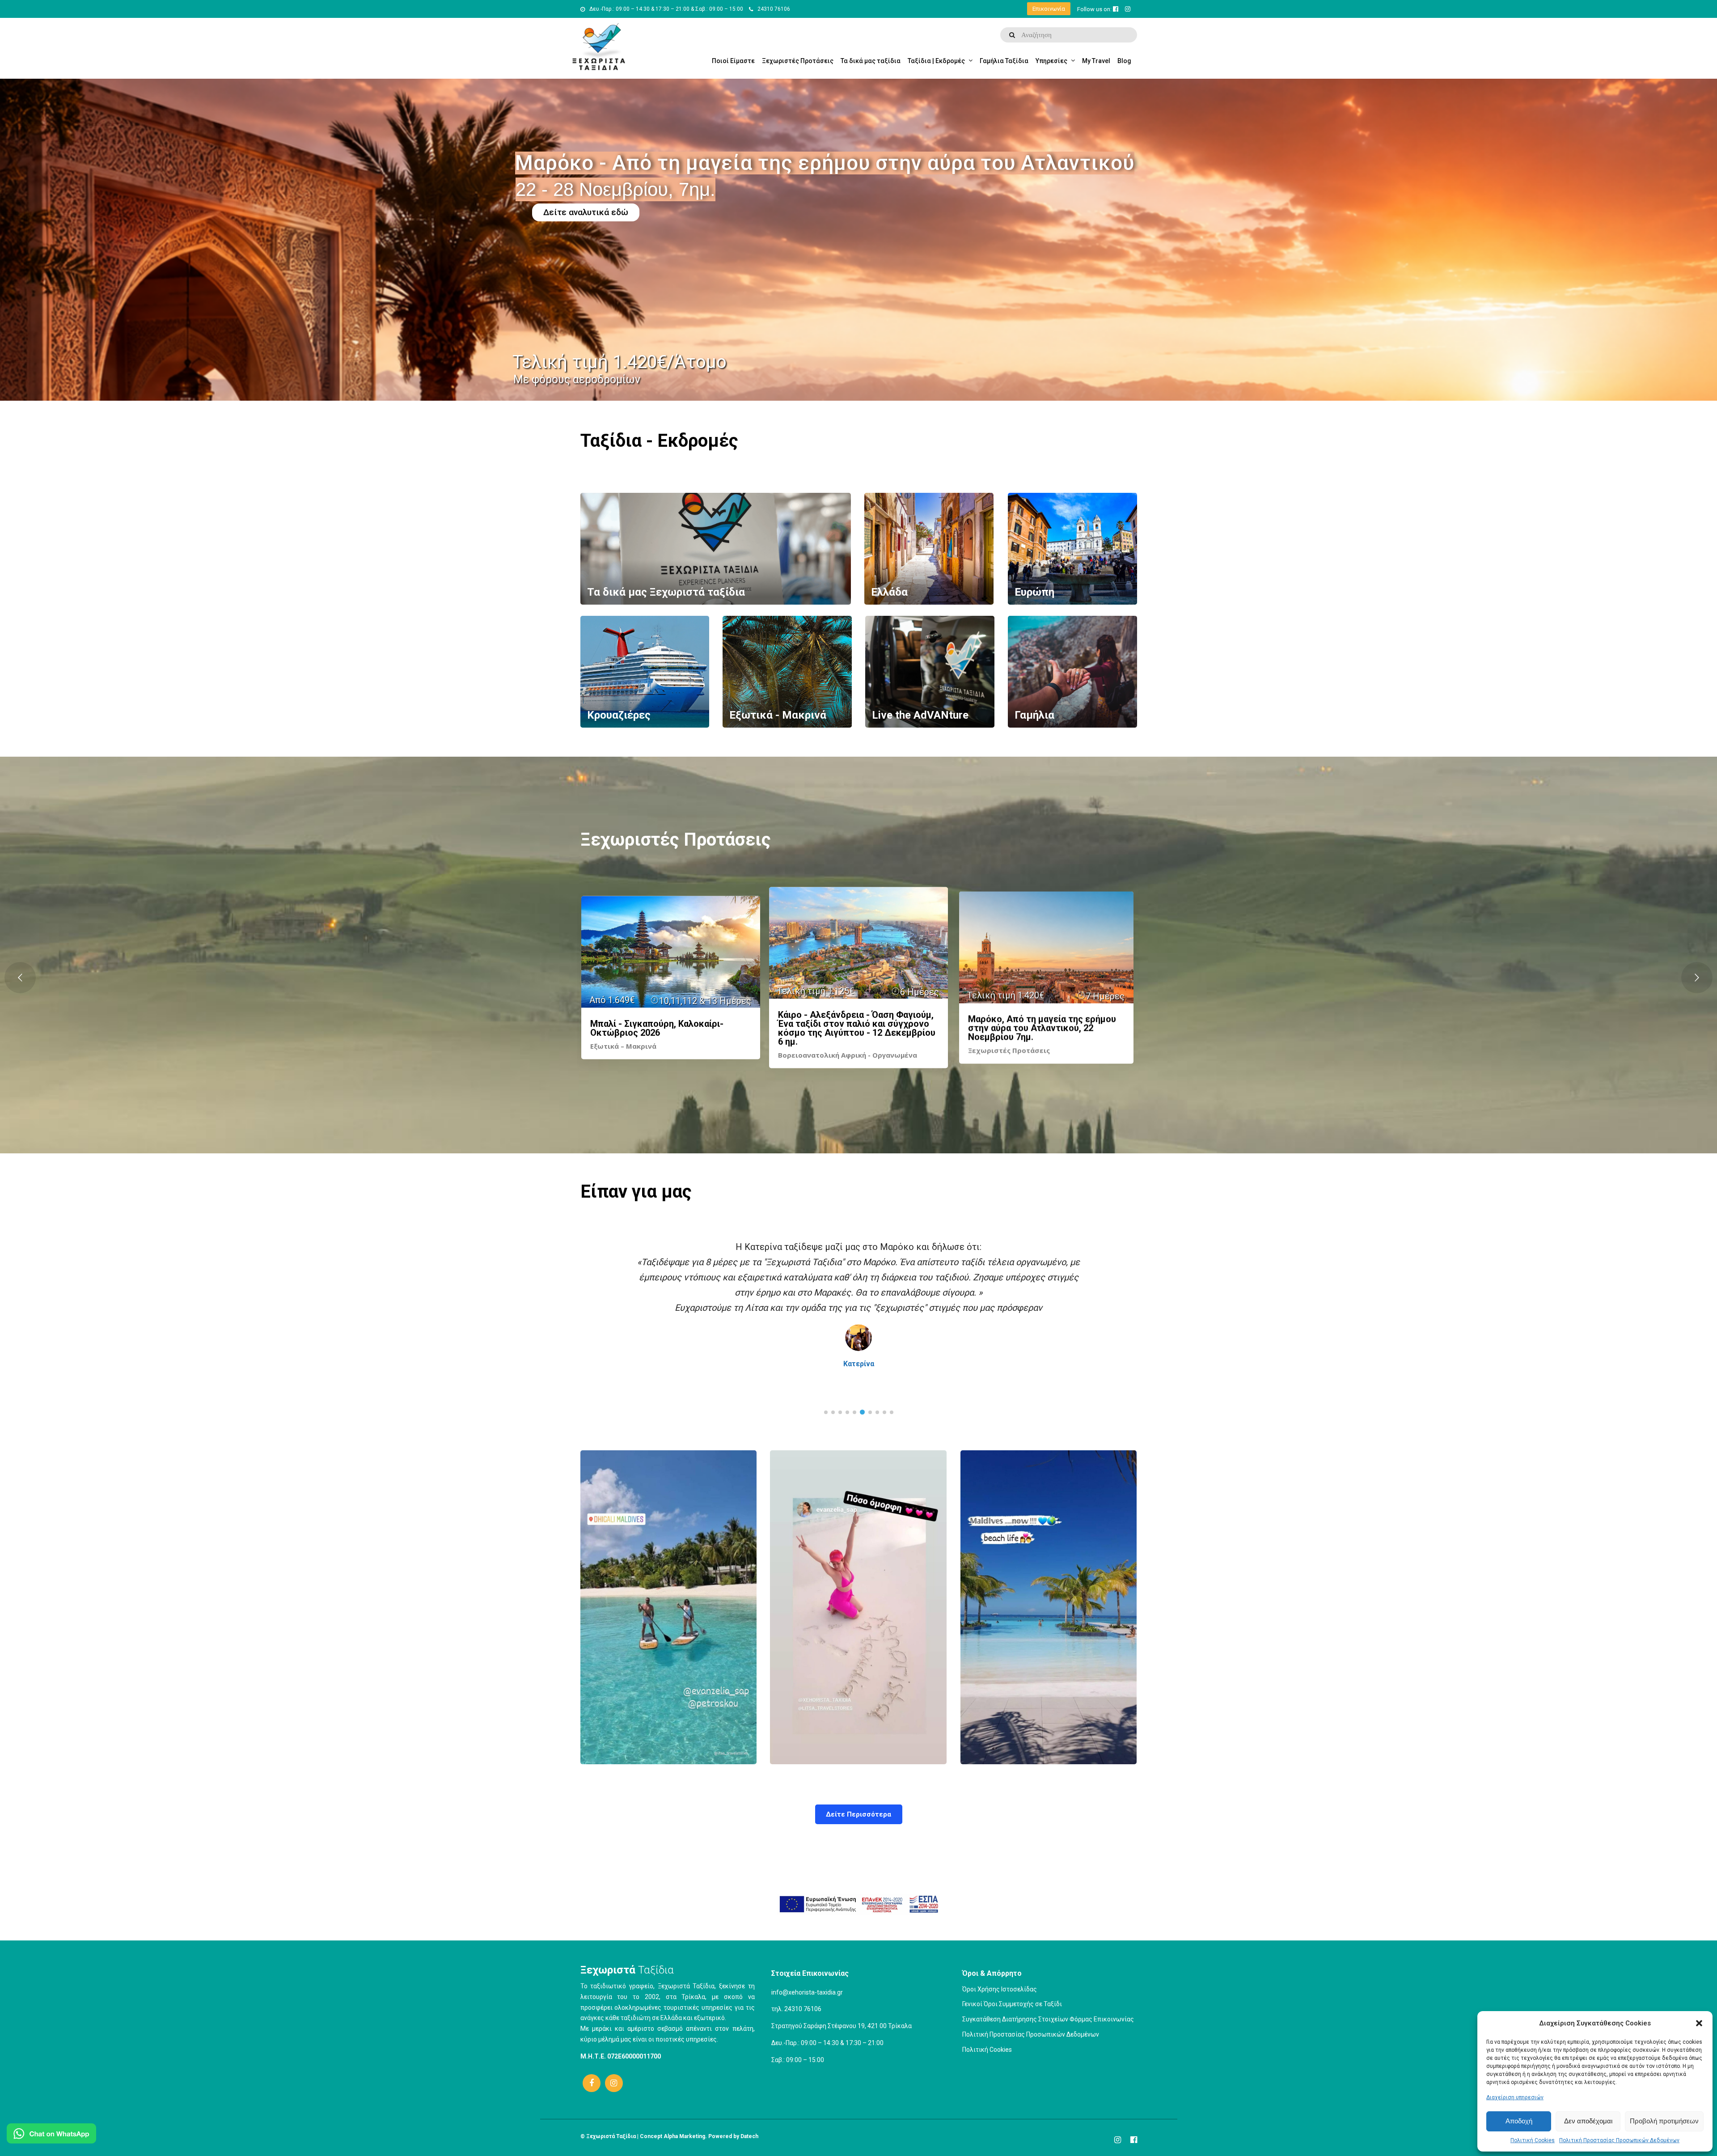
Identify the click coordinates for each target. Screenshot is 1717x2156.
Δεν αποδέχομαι (1588, 2121)
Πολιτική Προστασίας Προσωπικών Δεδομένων (1619, 2140)
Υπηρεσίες (1051, 61)
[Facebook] (592, 2083)
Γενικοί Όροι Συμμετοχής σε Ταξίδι (1012, 2004)
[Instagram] (614, 2083)
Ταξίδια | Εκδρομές (936, 61)
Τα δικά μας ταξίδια (871, 61)
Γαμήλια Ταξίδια (1004, 61)
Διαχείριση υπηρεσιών (1515, 2097)
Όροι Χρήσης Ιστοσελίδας (1000, 1989)
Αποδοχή (1519, 2121)
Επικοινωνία (1049, 9)
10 (892, 1412)
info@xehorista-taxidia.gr (807, 1992)
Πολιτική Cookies (1533, 2140)
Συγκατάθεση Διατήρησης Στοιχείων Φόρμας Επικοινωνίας (1048, 2019)
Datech (749, 2136)
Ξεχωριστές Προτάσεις (798, 61)
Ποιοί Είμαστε (733, 61)
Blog (1124, 61)
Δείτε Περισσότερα (858, 1814)
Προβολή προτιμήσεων (1664, 2121)
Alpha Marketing (684, 2136)
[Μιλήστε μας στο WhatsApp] (51, 2135)
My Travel (1096, 61)
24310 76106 (774, 9)
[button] (1699, 2023)
